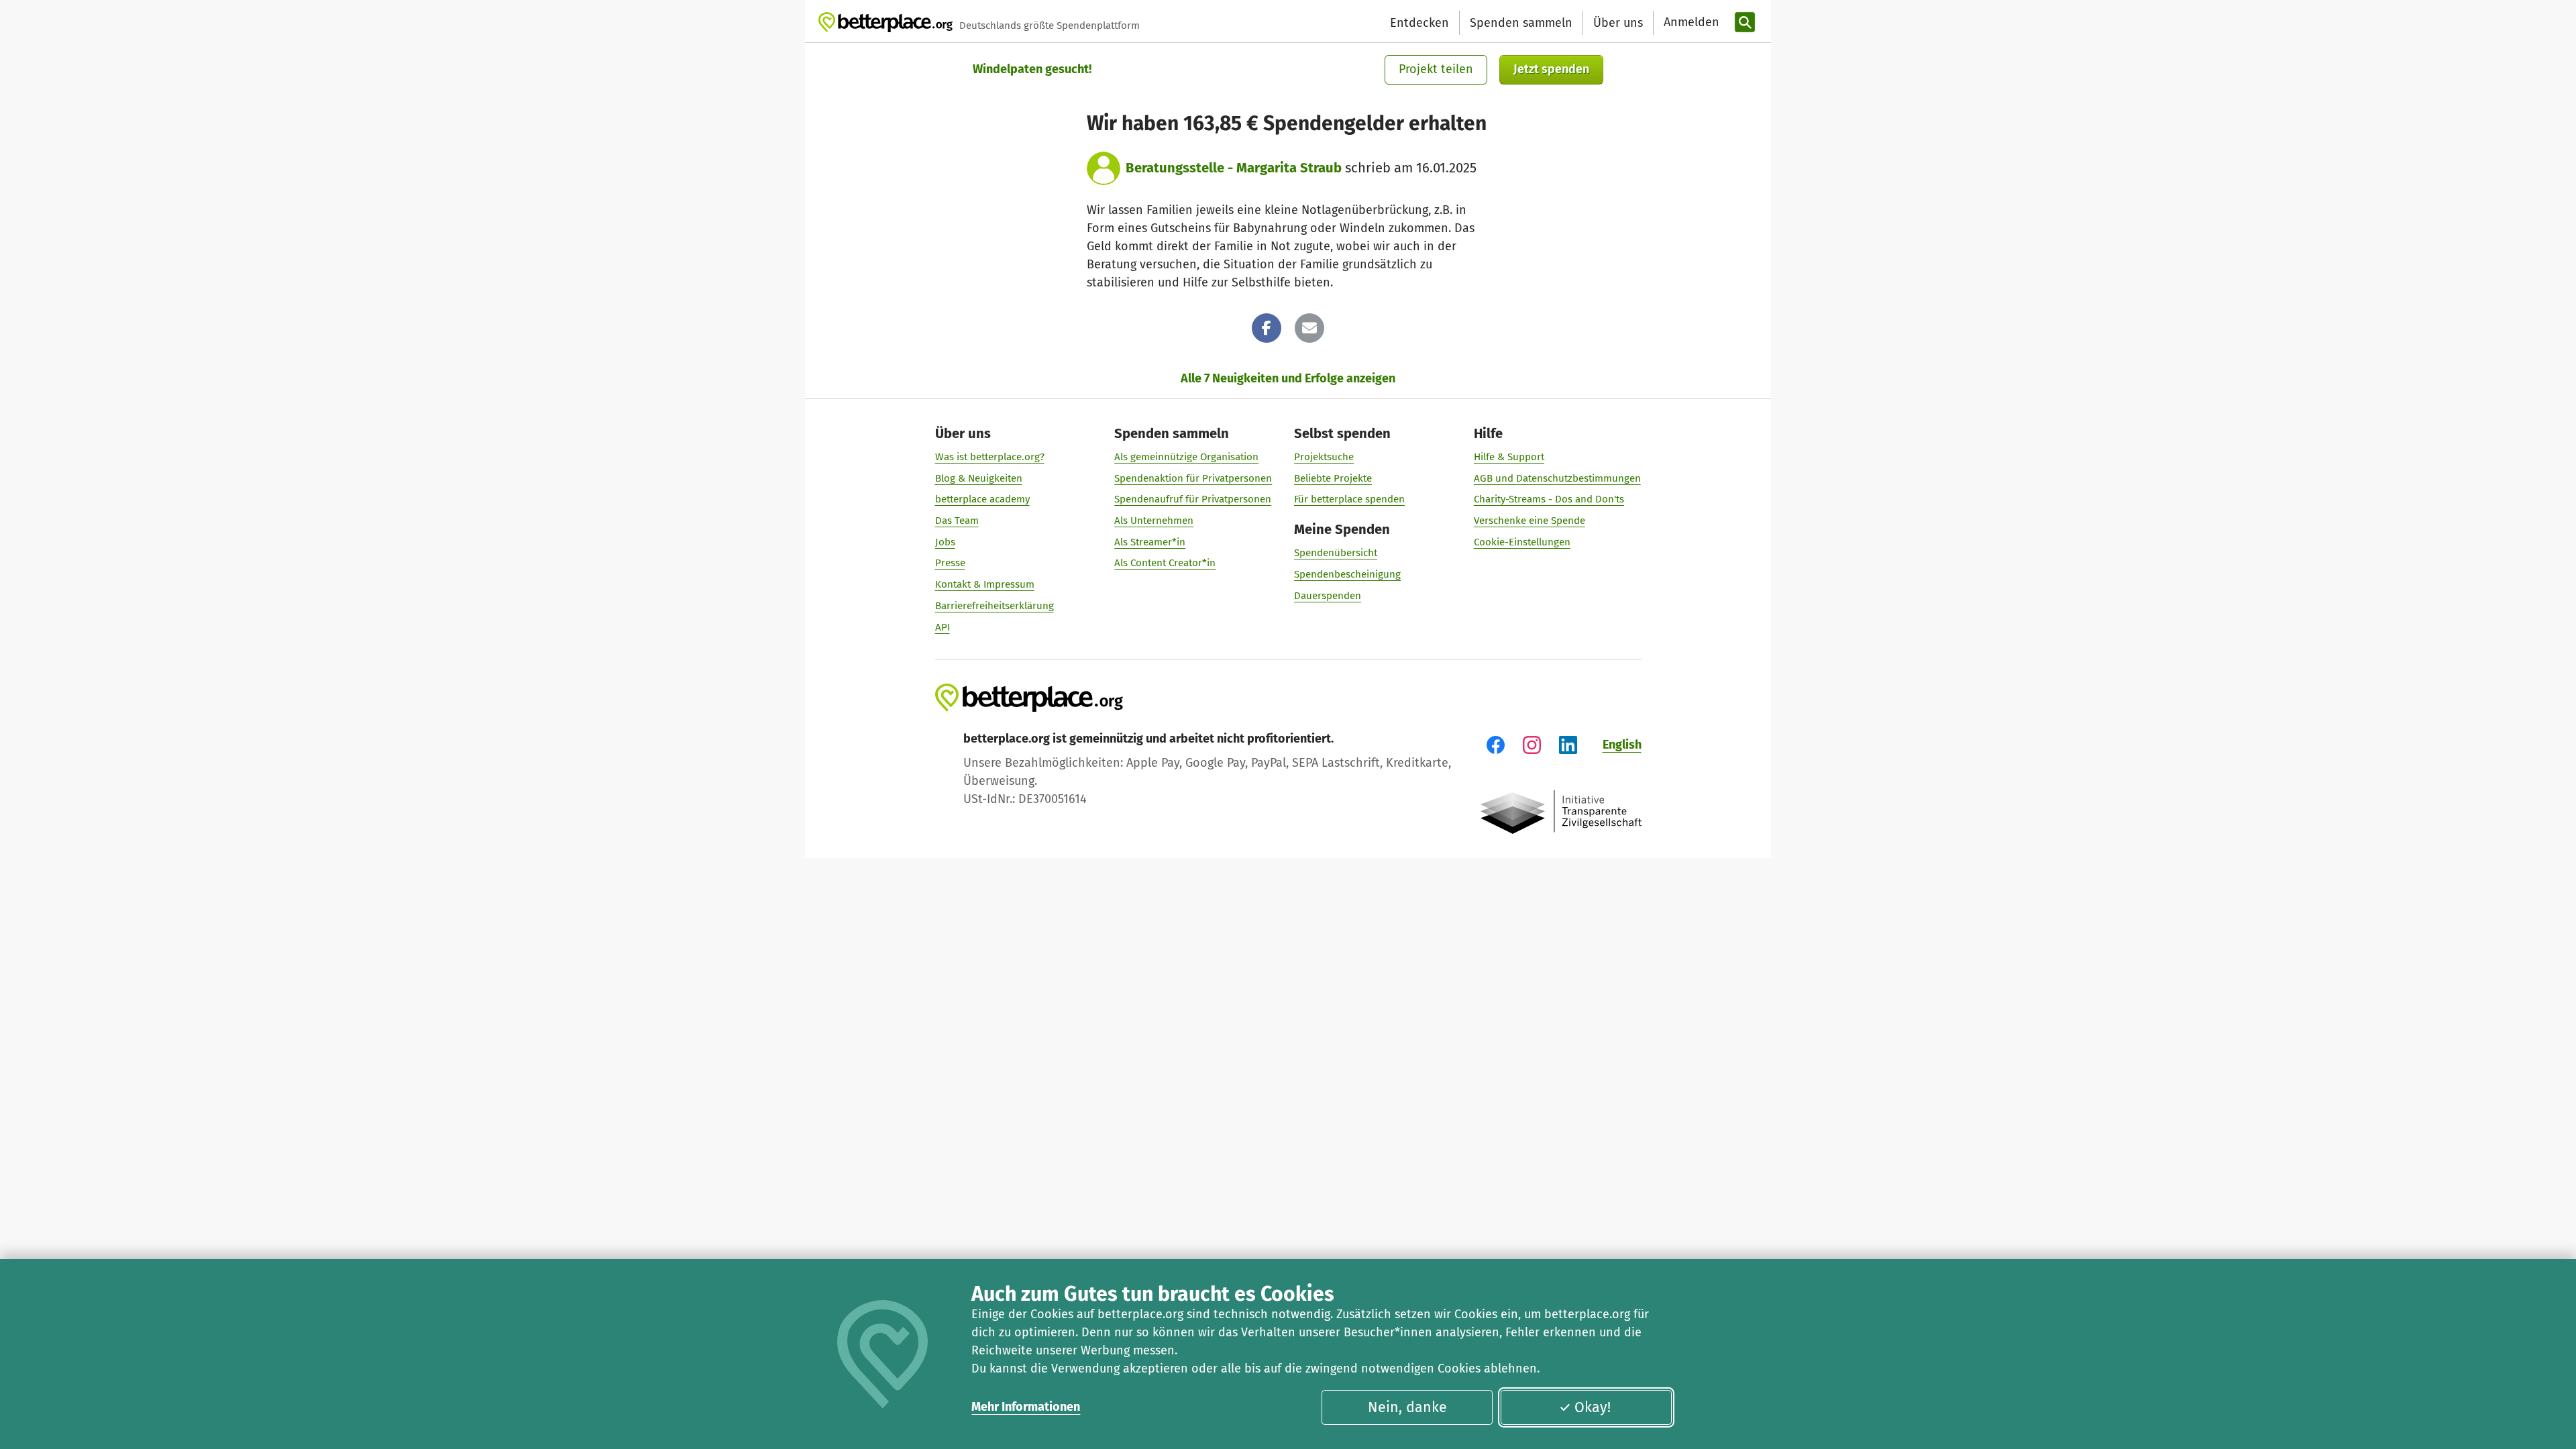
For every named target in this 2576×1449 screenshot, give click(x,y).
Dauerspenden (1328, 596)
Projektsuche (1324, 457)
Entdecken (1419, 23)
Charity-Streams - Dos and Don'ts (1549, 499)
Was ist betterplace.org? (990, 457)
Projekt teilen (1436, 69)
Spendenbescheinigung (1347, 574)
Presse (950, 563)
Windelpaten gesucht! (1032, 69)
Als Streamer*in (1150, 542)
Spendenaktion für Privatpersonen (1193, 478)
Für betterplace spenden (1349, 499)
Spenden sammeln (1521, 23)
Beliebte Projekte (1333, 478)
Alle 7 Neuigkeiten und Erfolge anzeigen (1288, 378)
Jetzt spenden (1551, 69)
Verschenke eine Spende (1529, 521)
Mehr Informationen (1026, 1407)
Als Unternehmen (1154, 521)
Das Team (957, 521)
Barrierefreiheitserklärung (995, 606)
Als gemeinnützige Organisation (1186, 457)
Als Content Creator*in (1165, 563)
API (943, 627)
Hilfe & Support (1509, 457)
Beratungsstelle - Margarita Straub (1234, 168)
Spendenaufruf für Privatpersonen (1193, 499)
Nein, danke (1407, 1407)
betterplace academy (982, 499)
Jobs (945, 542)
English (1622, 745)
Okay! (1593, 1407)
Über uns (1618, 23)
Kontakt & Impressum (985, 584)
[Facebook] (1267, 328)
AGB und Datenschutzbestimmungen (1557, 478)
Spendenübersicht (1336, 553)
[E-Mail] (1309, 328)
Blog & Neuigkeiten (979, 478)
